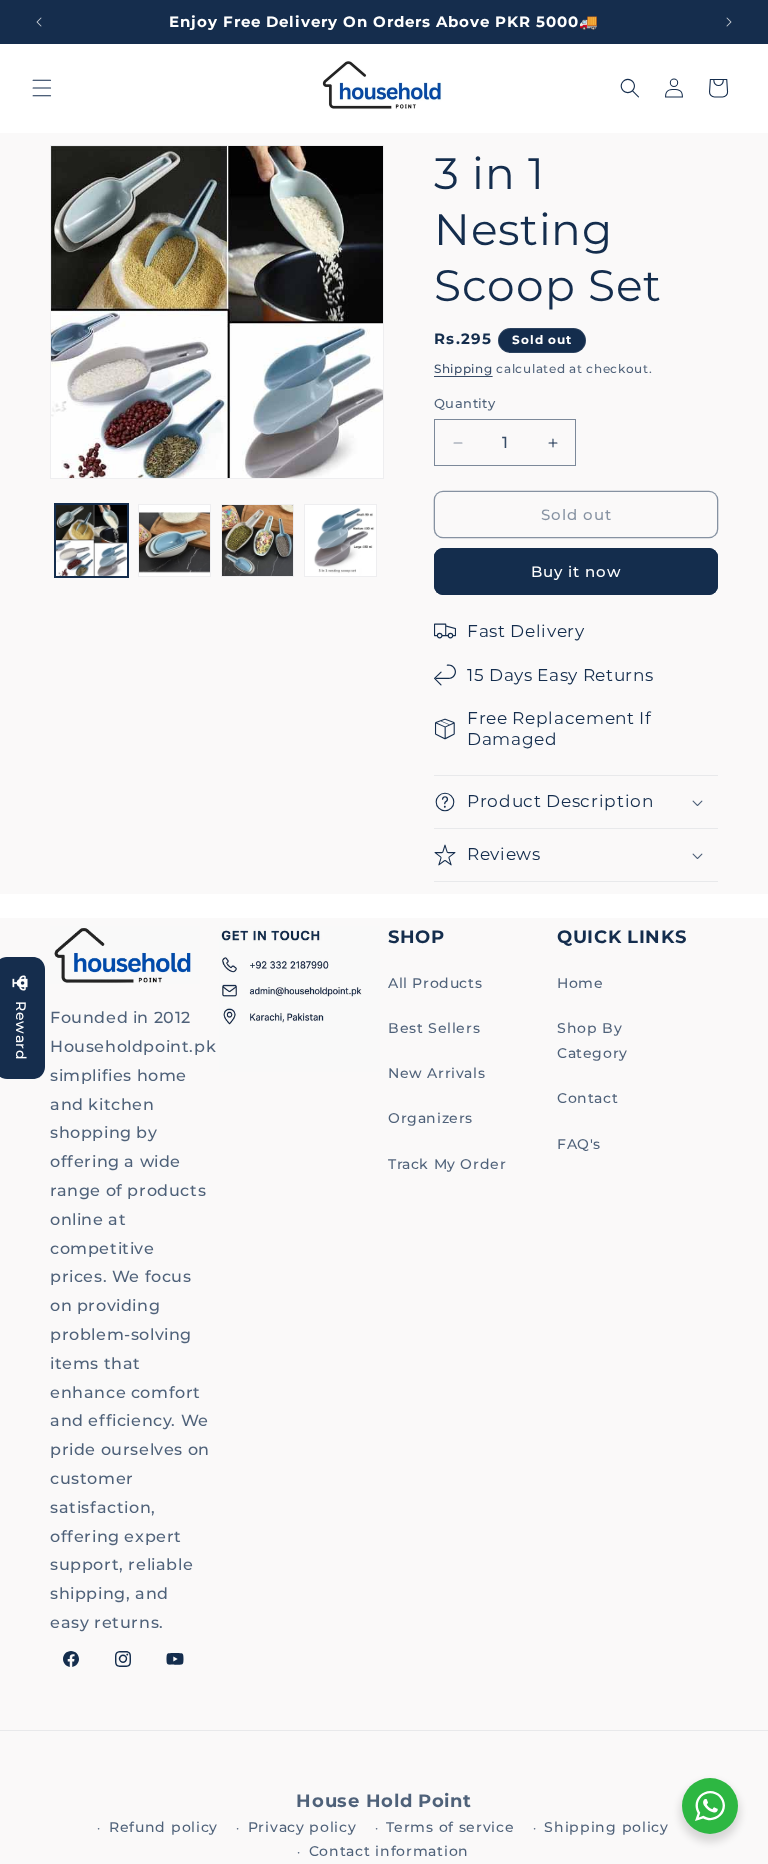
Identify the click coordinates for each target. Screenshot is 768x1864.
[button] (42, 88)
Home (580, 983)
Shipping (463, 368)
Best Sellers (434, 1028)
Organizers (430, 1118)
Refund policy (163, 1827)
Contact (587, 1098)
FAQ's (579, 1144)
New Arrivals (436, 1073)
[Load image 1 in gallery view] (91, 540)
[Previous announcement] (39, 22)
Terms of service (450, 1827)
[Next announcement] (729, 22)
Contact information (389, 1851)
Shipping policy (606, 1827)
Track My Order (447, 1164)
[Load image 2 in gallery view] (174, 540)
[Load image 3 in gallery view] (257, 540)
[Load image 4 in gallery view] (340, 540)
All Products (435, 983)
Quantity (464, 403)
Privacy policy (302, 1827)
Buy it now (576, 571)
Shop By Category (592, 1040)
